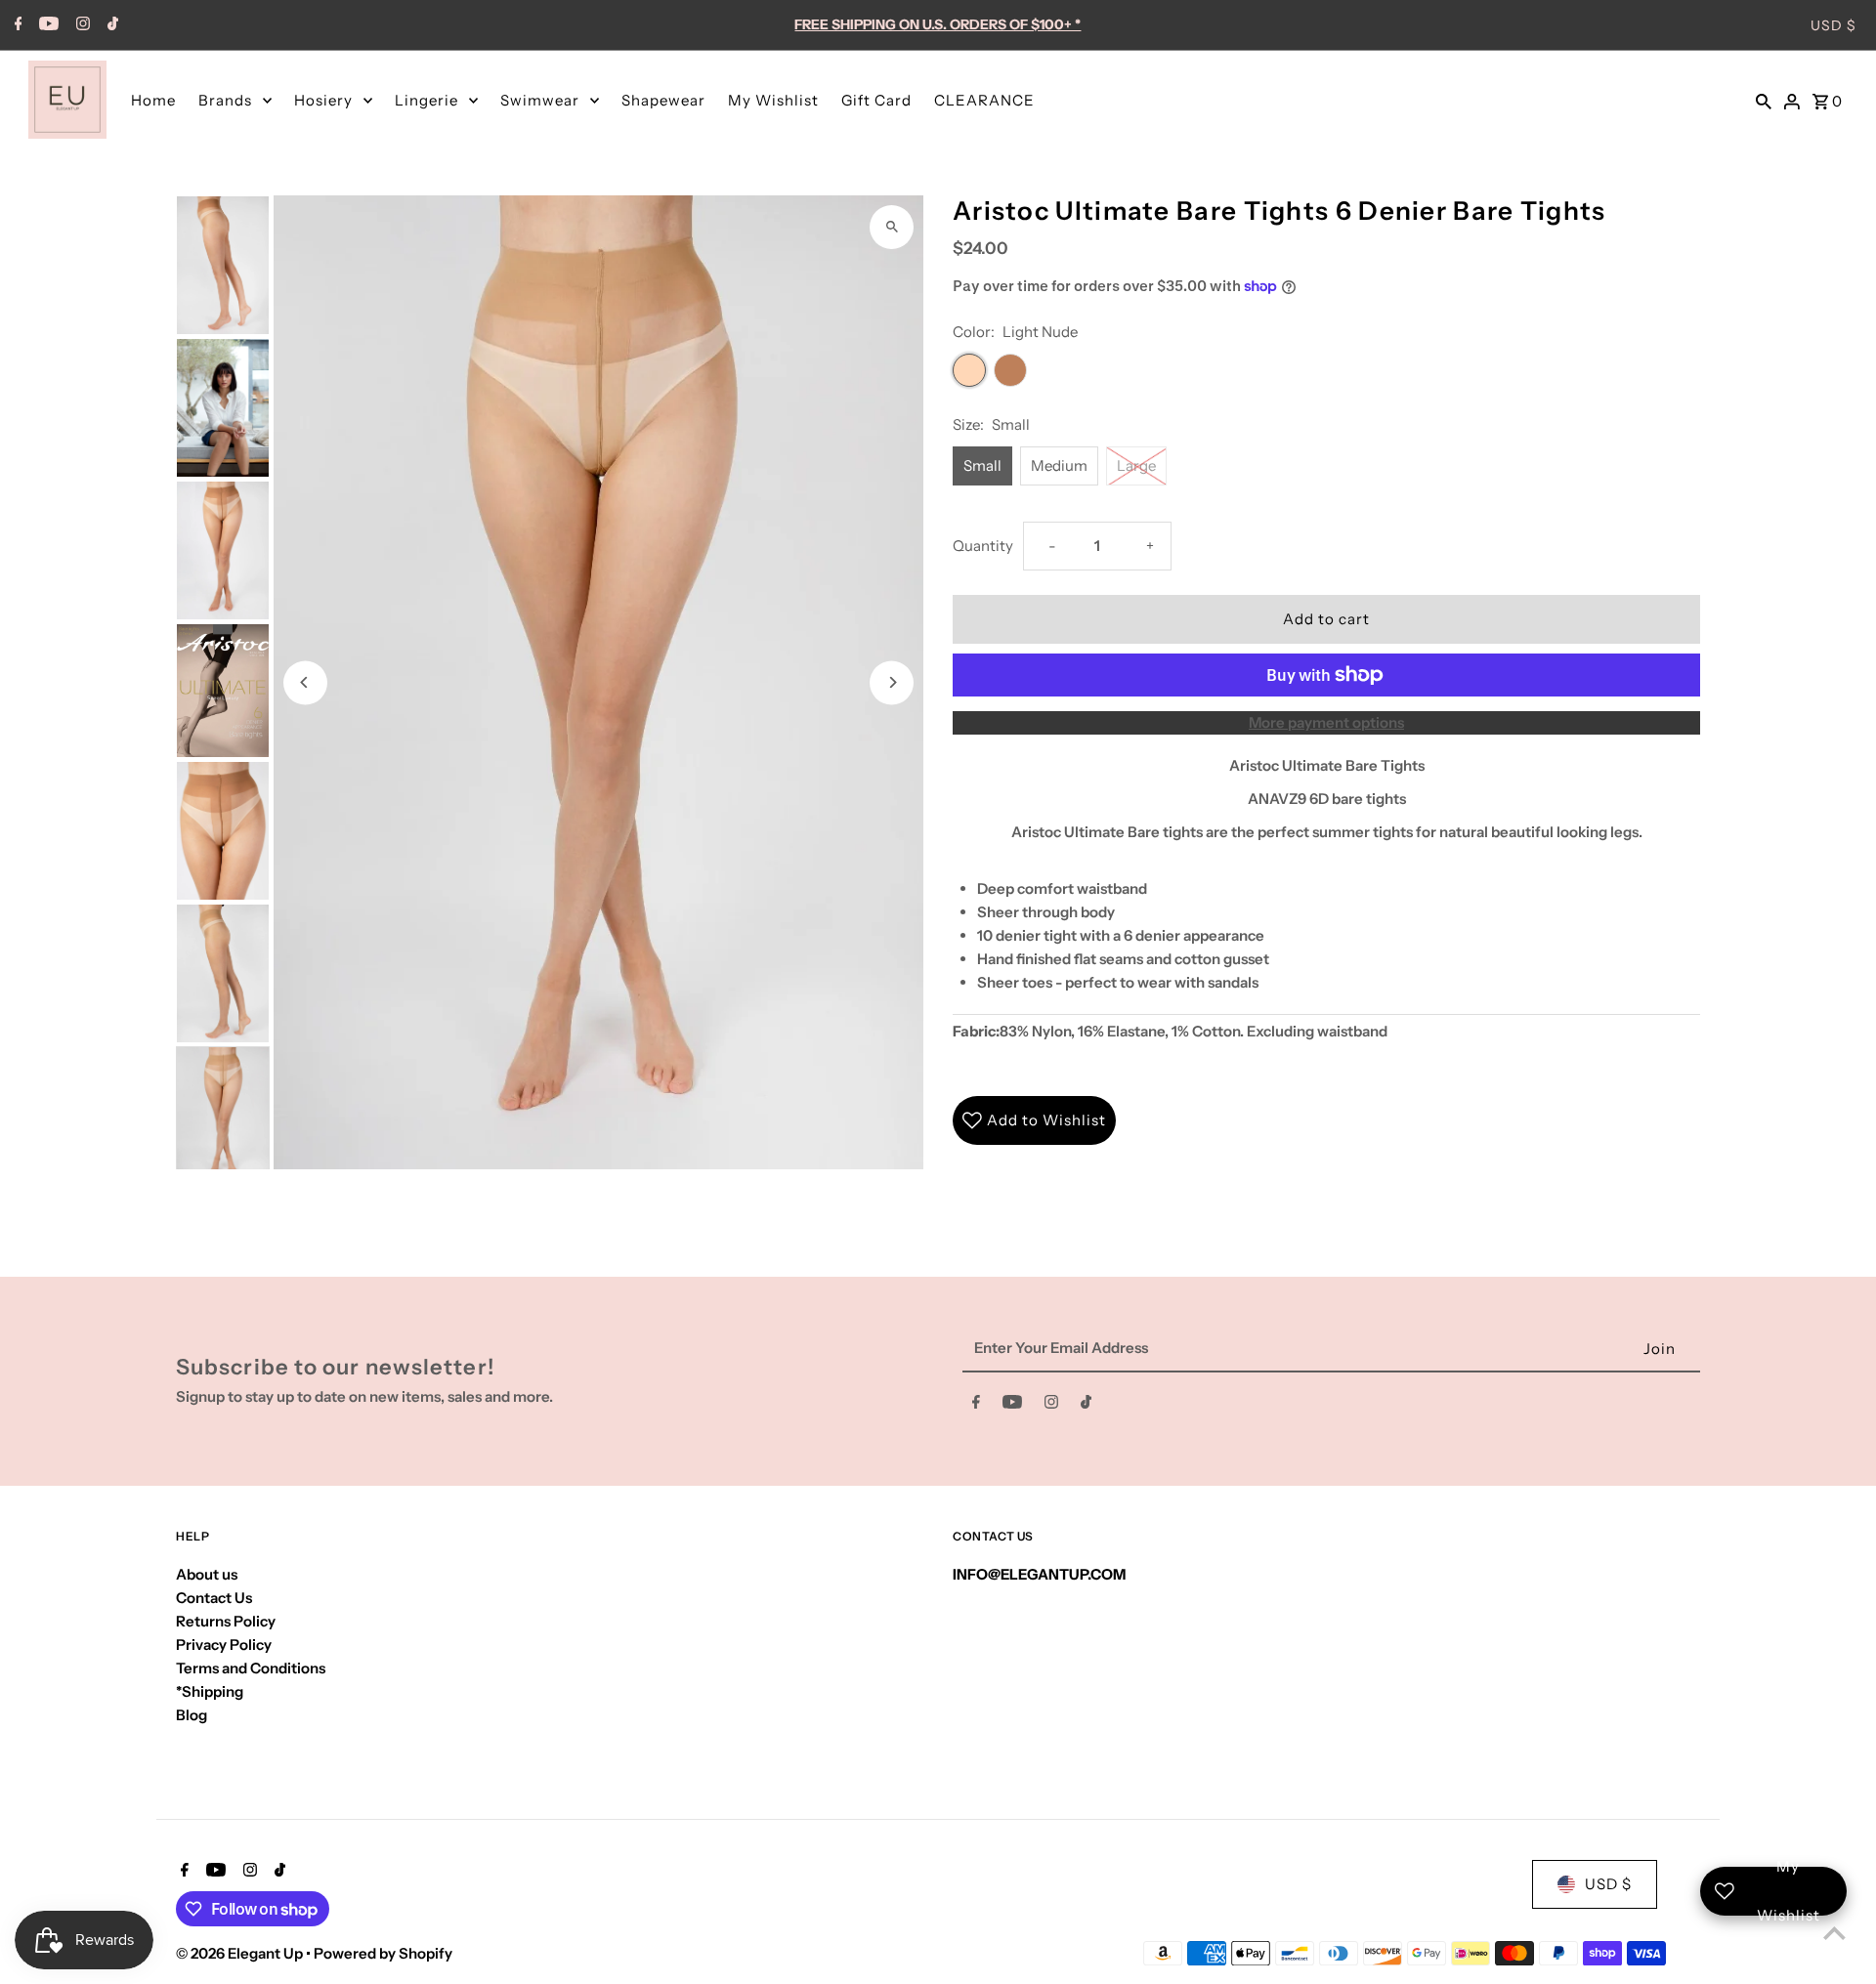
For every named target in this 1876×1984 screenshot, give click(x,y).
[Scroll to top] (1834, 1933)
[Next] (892, 682)
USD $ (1833, 25)
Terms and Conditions (251, 1668)
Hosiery (323, 100)
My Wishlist (773, 100)
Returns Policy (226, 1621)
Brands (225, 100)
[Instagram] (81, 25)
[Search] (1764, 100)
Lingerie (426, 100)
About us (207, 1574)
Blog (192, 1715)
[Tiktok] (110, 25)
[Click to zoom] (892, 227)
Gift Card (876, 100)
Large (1136, 465)
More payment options (1326, 722)
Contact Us (214, 1598)
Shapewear (663, 100)
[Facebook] (16, 25)
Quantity (983, 546)
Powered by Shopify (383, 1953)
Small (982, 465)
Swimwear (540, 100)
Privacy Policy (224, 1645)
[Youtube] (46, 25)
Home (153, 100)
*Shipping (210, 1691)
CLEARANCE (984, 100)
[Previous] (305, 682)
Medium (1059, 465)
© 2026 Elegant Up (241, 1953)
